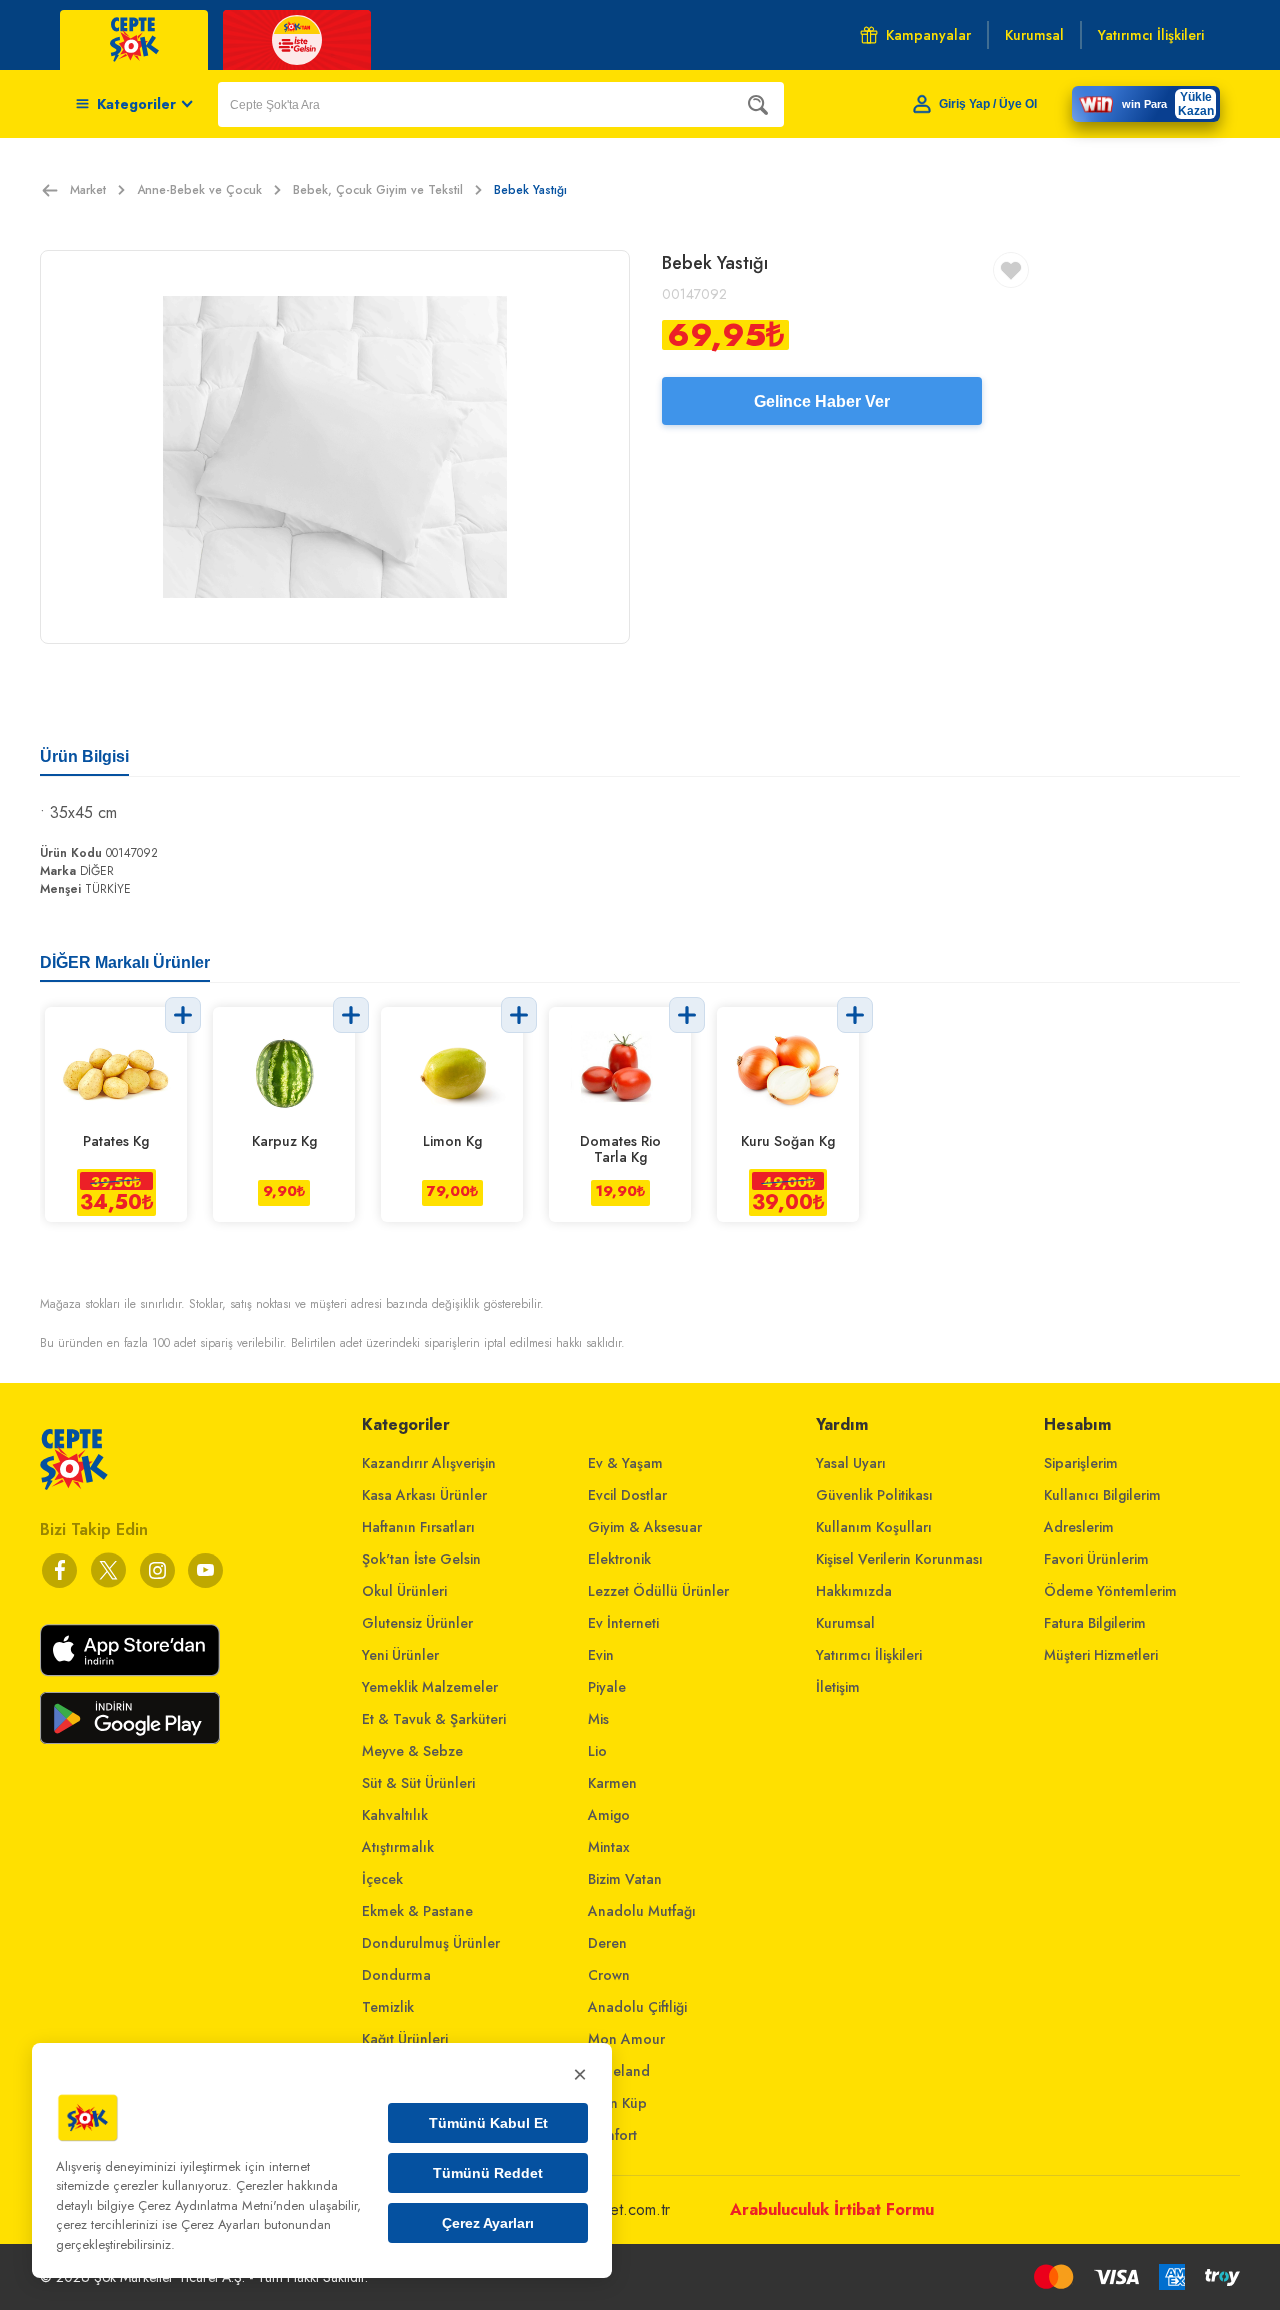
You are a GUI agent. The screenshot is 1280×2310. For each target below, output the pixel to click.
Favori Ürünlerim (1096, 1559)
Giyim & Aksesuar (645, 1527)
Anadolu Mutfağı (642, 1911)
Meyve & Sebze (412, 1751)
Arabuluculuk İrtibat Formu (832, 2209)
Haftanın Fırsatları (418, 1527)
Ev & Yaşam (625, 1463)
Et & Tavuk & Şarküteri (434, 1719)
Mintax (609, 1847)
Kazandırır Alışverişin (429, 1463)
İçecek (382, 1879)
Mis (598, 1719)
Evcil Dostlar (627, 1495)
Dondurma (396, 1975)
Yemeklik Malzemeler (430, 1687)
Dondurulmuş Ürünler (431, 1943)
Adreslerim (1079, 1527)
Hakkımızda (854, 1591)
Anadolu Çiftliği (637, 2007)
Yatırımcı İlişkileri (869, 1655)
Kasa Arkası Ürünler (424, 1495)
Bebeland (619, 2071)
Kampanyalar (928, 35)
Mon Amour (626, 2039)
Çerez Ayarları (488, 2223)
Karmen (612, 1783)
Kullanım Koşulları (874, 1527)
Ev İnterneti (623, 1623)
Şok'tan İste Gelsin (421, 1559)
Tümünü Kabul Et (488, 2123)
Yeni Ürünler (400, 1655)
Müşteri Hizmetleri (1101, 1655)
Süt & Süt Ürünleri (418, 1783)
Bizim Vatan (625, 1879)
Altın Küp (617, 2103)
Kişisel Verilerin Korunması (899, 1559)
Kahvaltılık (395, 1815)
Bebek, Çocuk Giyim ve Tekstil (378, 190)
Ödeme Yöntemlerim (1110, 1591)
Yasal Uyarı (851, 1463)
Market (88, 190)
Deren (607, 1943)
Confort (612, 2135)
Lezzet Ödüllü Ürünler (658, 1591)
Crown (609, 1975)
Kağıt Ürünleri (405, 2039)
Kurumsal (845, 1623)
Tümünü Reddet (488, 2173)
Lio (597, 1751)
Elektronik (619, 1559)
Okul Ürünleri (404, 1591)
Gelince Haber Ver (822, 401)
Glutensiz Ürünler (417, 1623)
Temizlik (388, 2007)
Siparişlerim (1081, 1463)
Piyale (607, 1687)
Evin (601, 1655)
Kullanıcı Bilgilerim (1102, 1495)
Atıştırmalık (398, 1847)
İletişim (838, 1687)
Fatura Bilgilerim (1095, 1623)
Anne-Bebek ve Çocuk (199, 190)
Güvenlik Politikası (874, 1495)
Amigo (609, 1815)
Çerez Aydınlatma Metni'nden (221, 2205)
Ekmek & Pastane (417, 1911)
